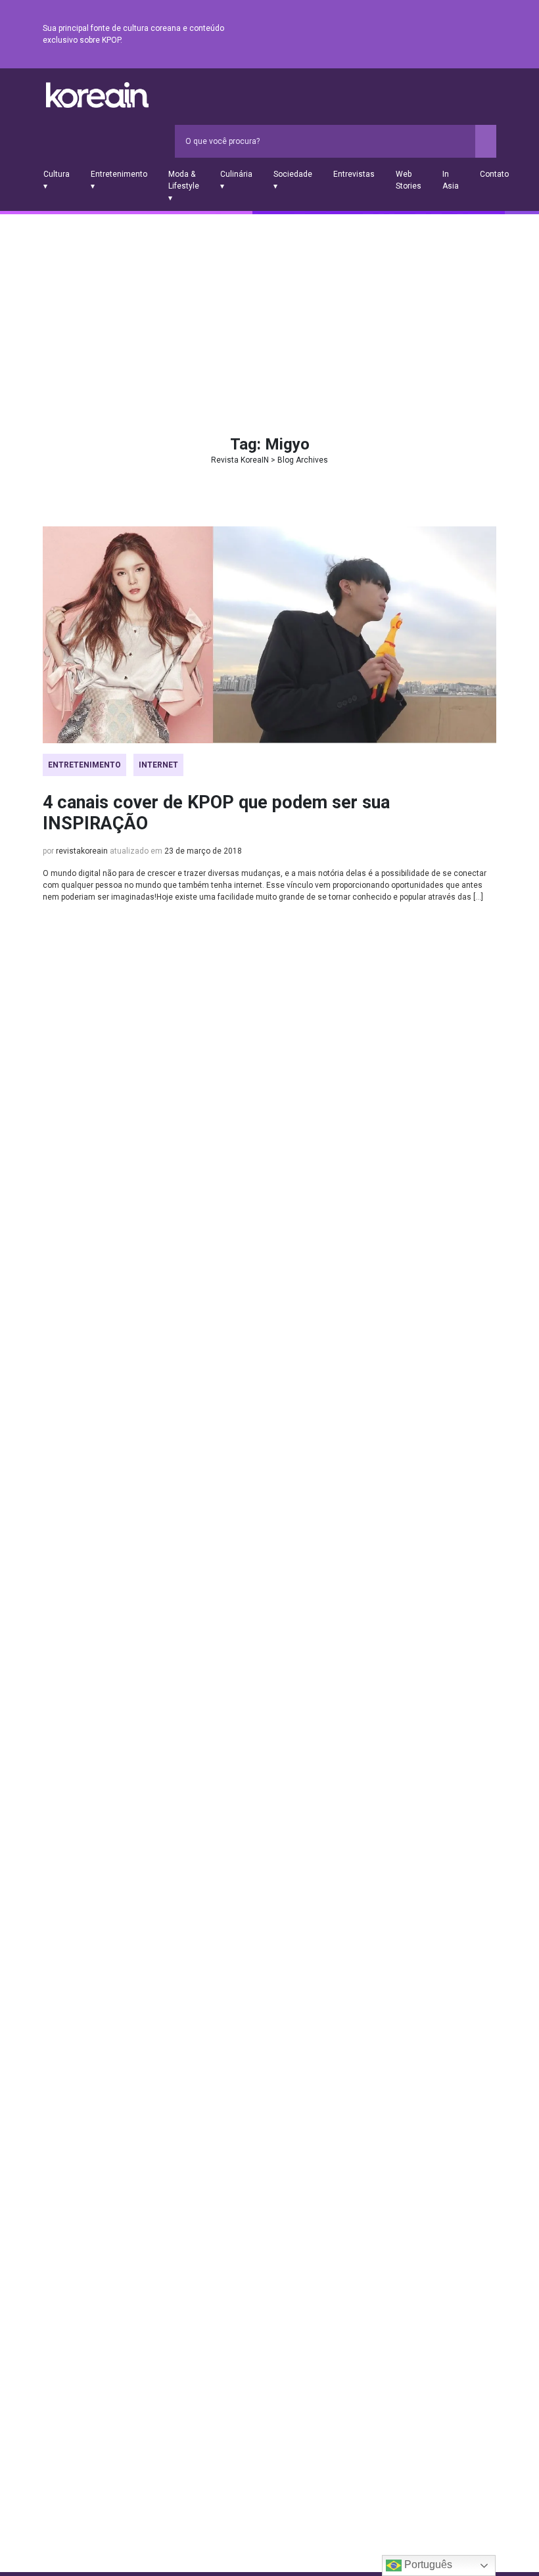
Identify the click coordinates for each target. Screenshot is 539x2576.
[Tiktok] (473, 35)
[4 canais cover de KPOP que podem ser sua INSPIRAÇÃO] (269, 635)
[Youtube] (441, 35)
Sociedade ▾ (293, 180)
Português (427, 2564)
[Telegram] (488, 35)
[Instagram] (410, 35)
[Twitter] (425, 35)
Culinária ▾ (236, 180)
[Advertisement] (269, 313)
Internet (158, 765)
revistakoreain (82, 851)
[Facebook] (394, 35)
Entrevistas (354, 174)
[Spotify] (457, 35)
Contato (494, 174)
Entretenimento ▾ (119, 180)
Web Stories (409, 180)
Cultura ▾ (57, 180)
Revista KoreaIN (97, 95)
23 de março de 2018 (203, 851)
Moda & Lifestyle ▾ (184, 186)
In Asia (451, 180)
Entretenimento (84, 765)
